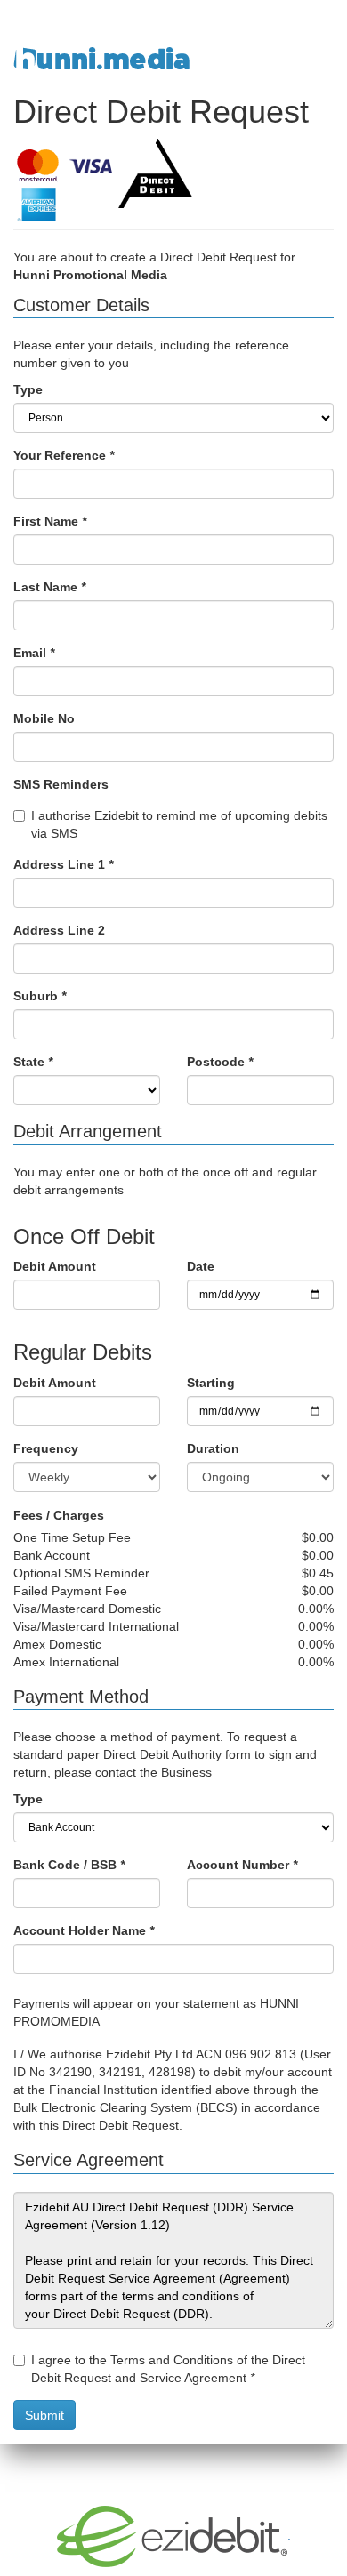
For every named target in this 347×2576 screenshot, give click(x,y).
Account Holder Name (84, 1930)
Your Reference (64, 455)
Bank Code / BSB (69, 1865)
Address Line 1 (63, 864)
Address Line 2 (59, 930)
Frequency (46, 1448)
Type (28, 389)
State (33, 1062)
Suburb (40, 996)
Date (201, 1266)
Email (34, 653)
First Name (50, 521)
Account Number (242, 1865)
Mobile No (44, 718)
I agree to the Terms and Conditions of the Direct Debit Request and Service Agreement (168, 2369)
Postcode (220, 1062)
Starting (211, 1383)
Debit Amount (55, 1266)
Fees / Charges (59, 1515)
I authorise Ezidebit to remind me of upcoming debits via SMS (179, 824)
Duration (213, 1448)
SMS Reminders (61, 784)
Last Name (49, 587)
